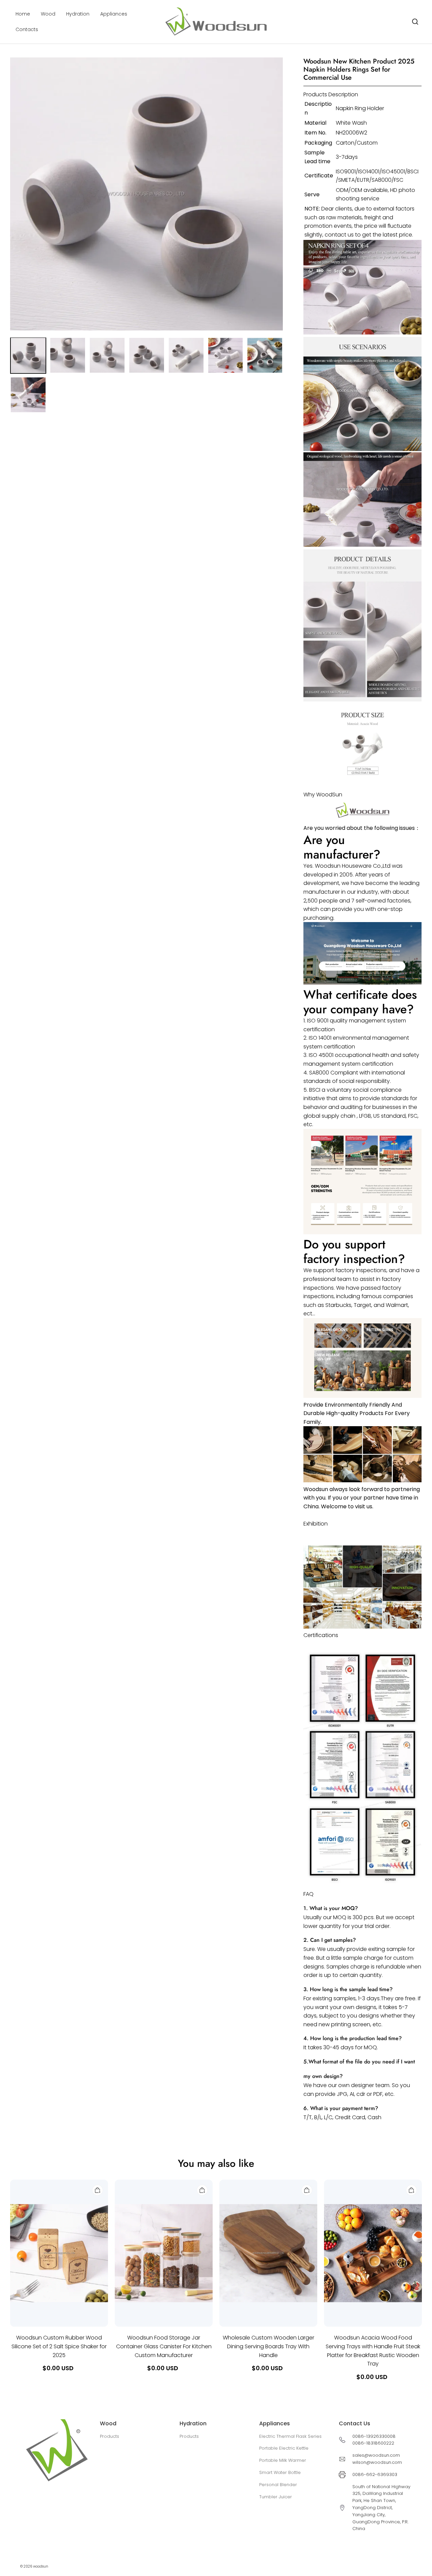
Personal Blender (278, 2485)
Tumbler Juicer (276, 2497)
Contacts (27, 29)
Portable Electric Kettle (284, 2448)
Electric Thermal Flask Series (290, 2436)
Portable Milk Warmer (283, 2460)
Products (110, 2436)
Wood (48, 14)
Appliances (114, 14)
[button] (415, 22)
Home (23, 14)
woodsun (41, 2566)
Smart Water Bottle (280, 2472)
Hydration (78, 14)
